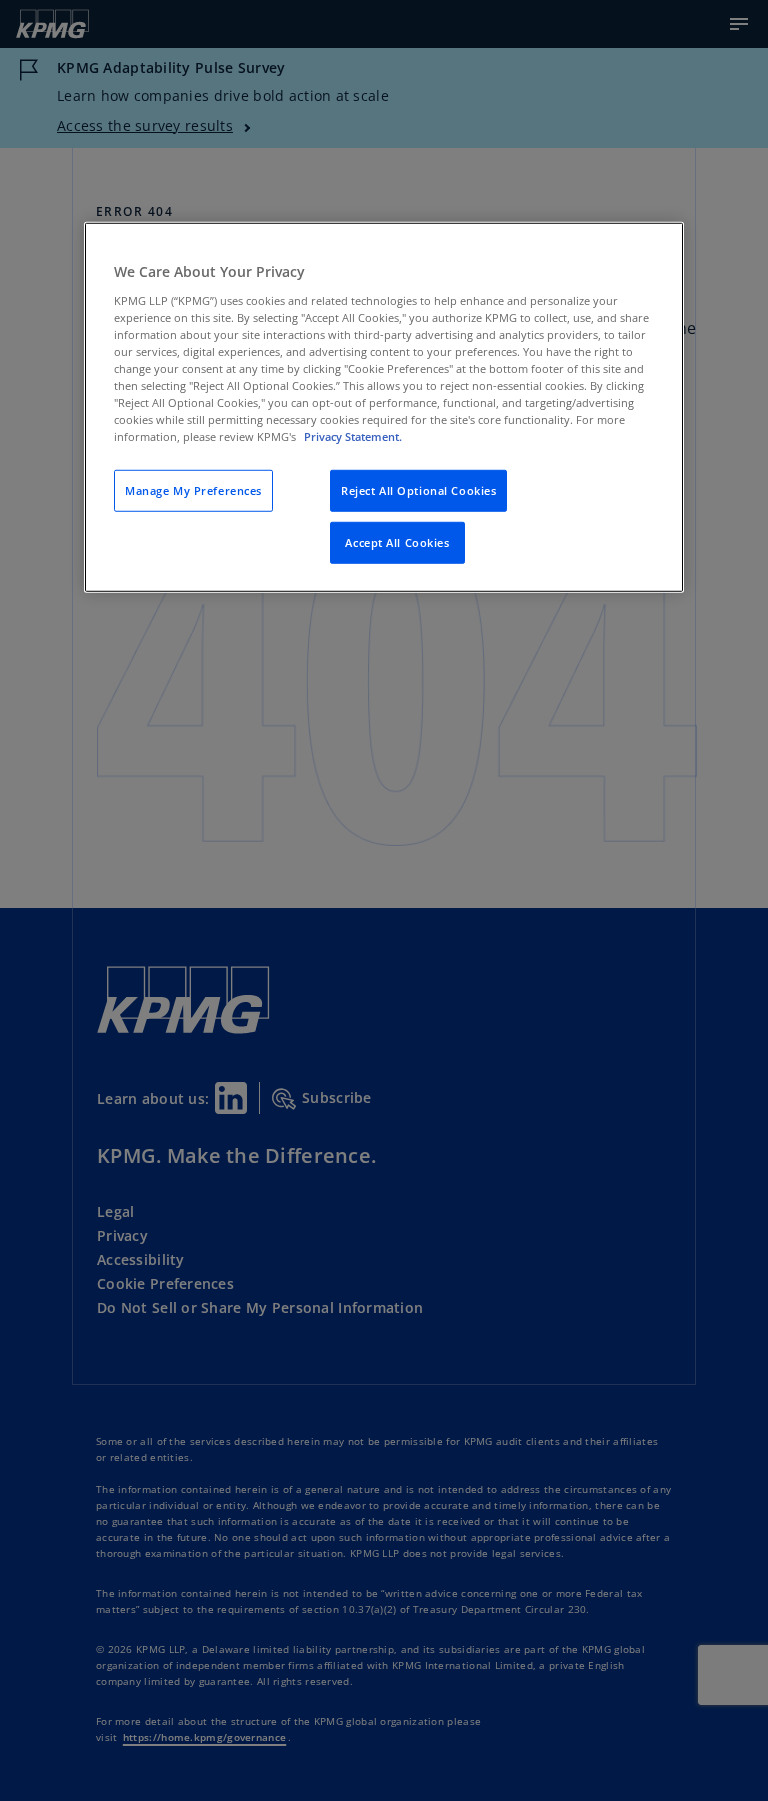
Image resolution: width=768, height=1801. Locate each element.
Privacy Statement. (353, 436)
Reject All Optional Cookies (418, 490)
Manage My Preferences (193, 490)
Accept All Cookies (397, 542)
